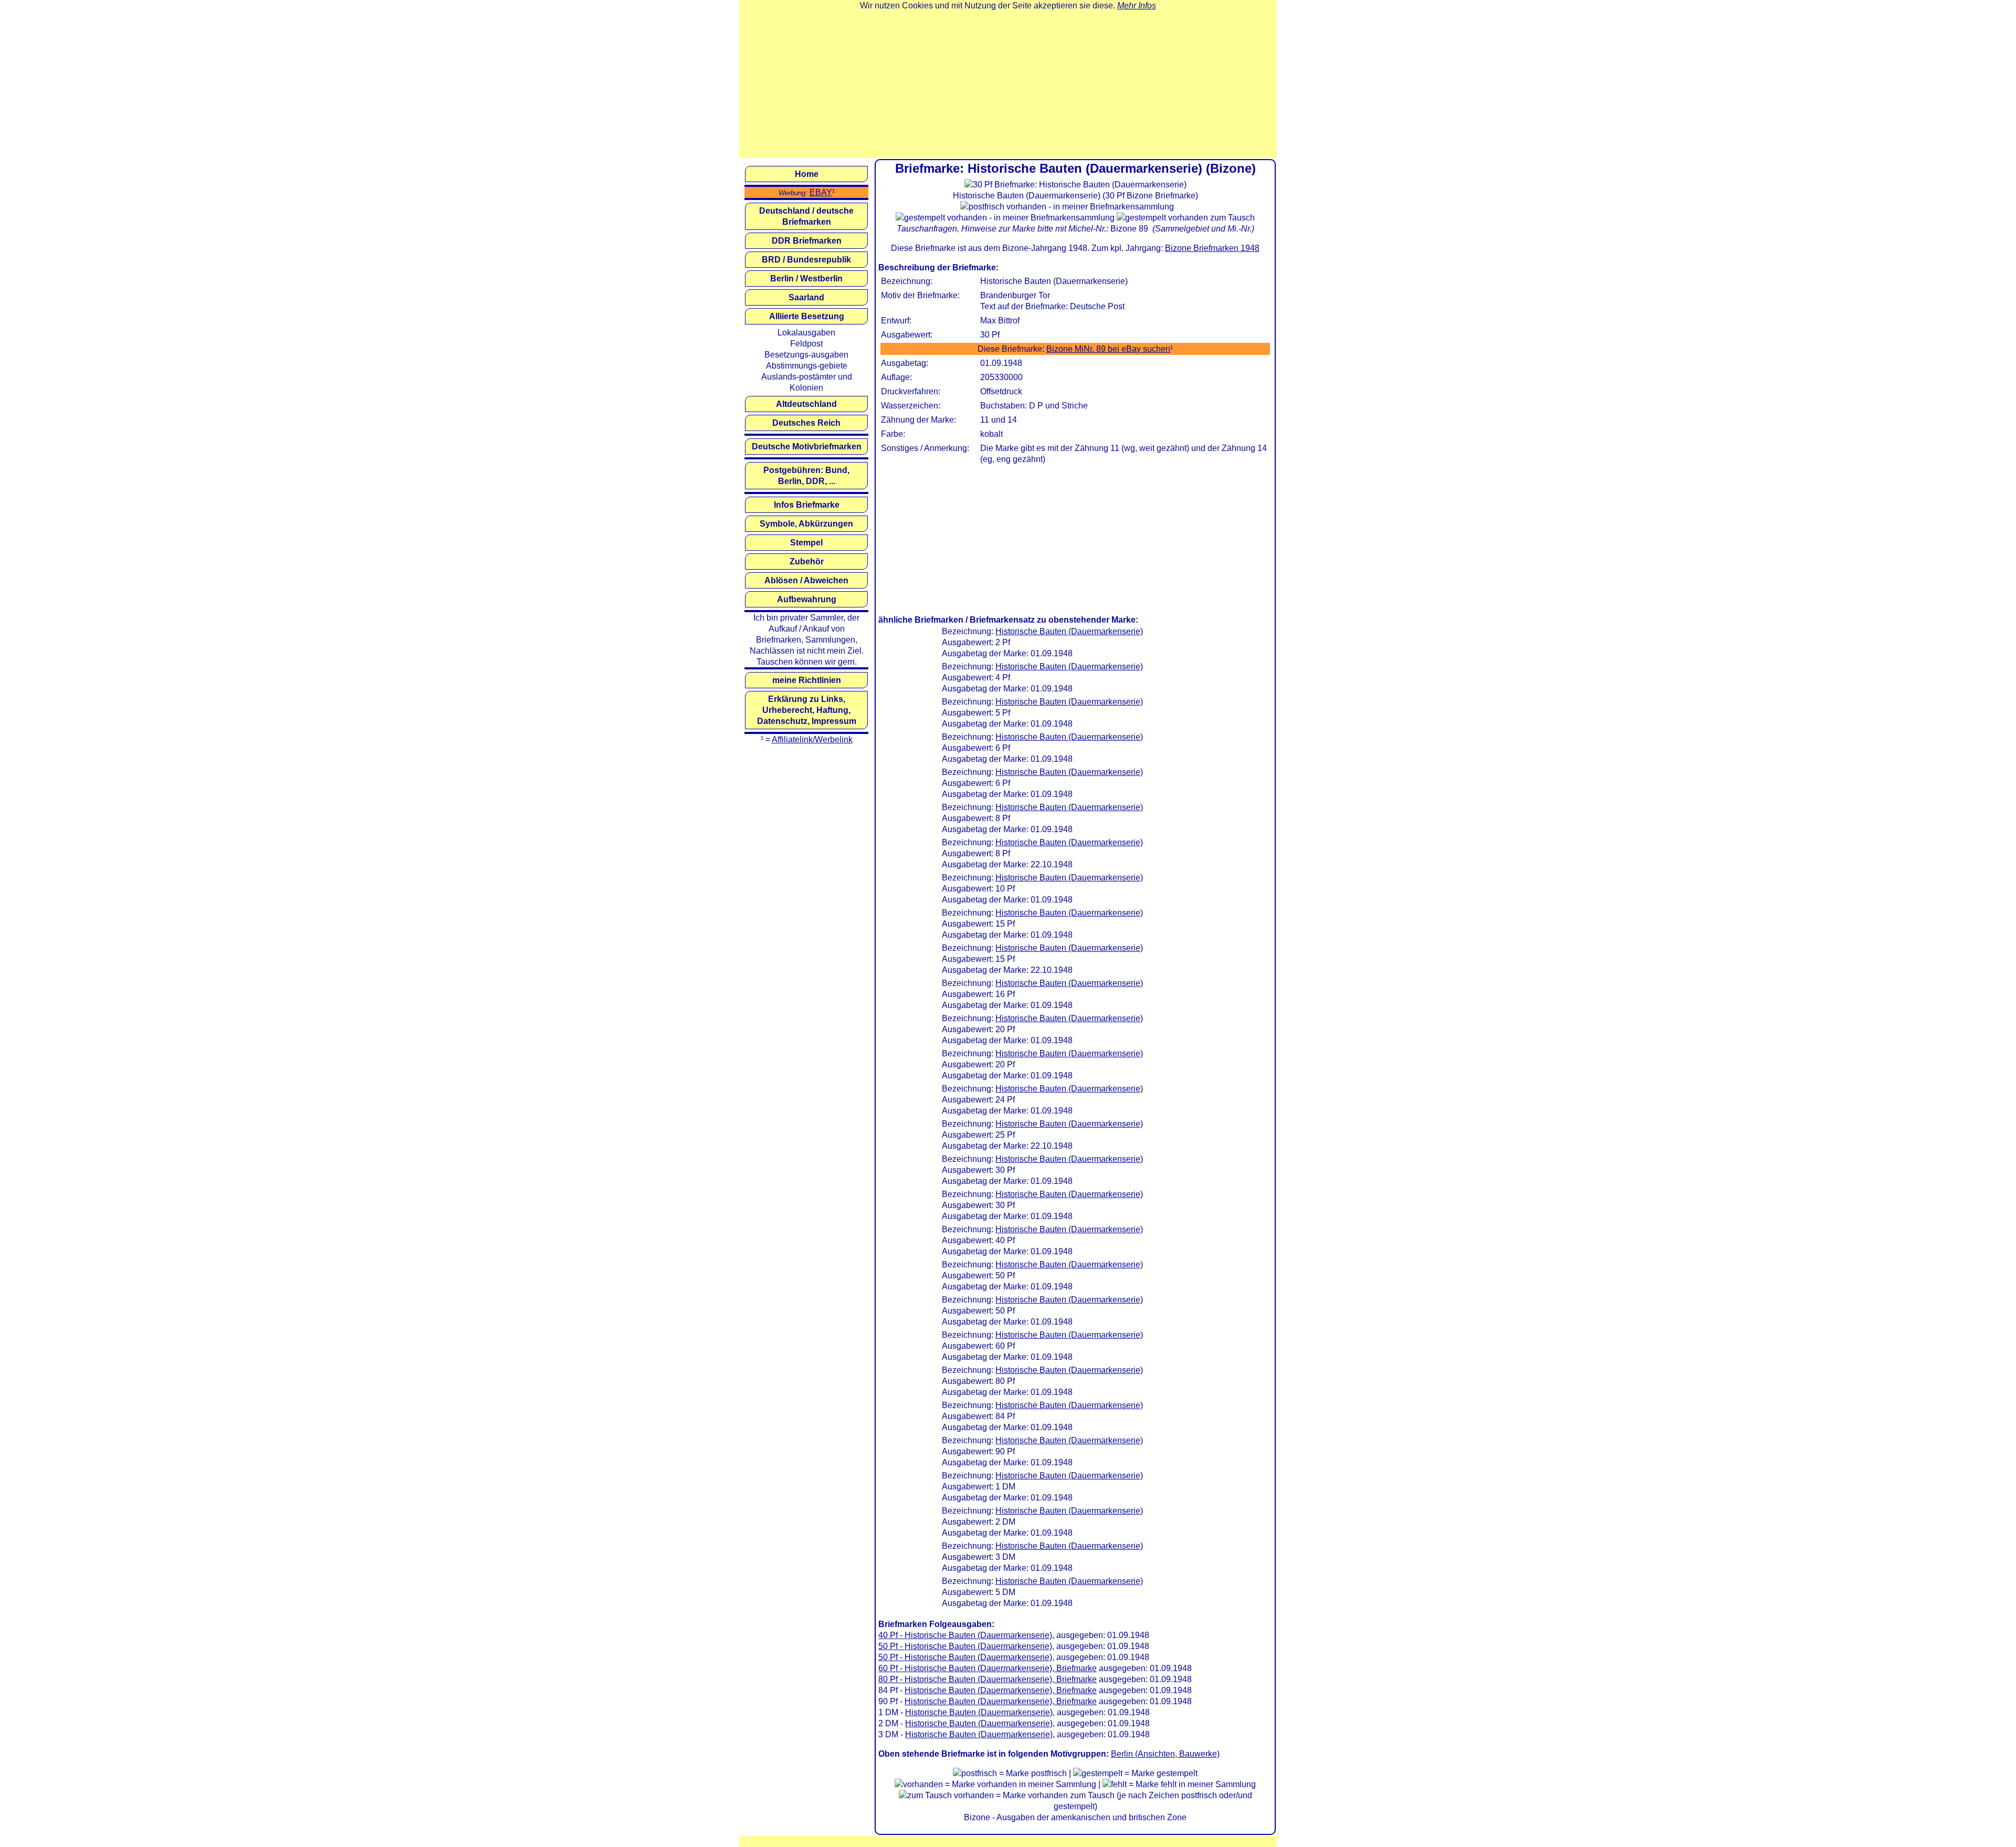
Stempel (806, 543)
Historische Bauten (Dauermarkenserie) (1069, 631)
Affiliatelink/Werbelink (812, 739)
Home (807, 174)
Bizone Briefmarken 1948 (1212, 248)
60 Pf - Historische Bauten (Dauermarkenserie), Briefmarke (988, 1668)
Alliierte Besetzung (807, 316)
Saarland (806, 297)
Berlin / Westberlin (806, 279)
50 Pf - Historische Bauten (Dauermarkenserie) (965, 1646)
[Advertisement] (1008, 85)
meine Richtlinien (807, 680)
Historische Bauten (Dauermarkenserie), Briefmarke (1001, 1690)
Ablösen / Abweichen (806, 580)
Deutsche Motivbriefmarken (807, 447)
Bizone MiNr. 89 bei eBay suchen (1108, 349)
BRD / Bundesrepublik (806, 260)
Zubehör (807, 562)
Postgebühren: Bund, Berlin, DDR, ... (806, 476)
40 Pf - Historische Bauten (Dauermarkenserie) (965, 1635)
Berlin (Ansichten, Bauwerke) (1165, 1754)
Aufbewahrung (807, 599)
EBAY (821, 192)
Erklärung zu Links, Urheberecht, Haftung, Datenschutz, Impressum (807, 710)
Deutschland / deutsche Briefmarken (806, 216)
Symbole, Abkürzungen (806, 524)
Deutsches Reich (806, 423)
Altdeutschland (806, 404)
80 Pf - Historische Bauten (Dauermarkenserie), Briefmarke (988, 1679)
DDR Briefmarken (807, 241)
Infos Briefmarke (807, 505)
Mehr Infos (1137, 6)
